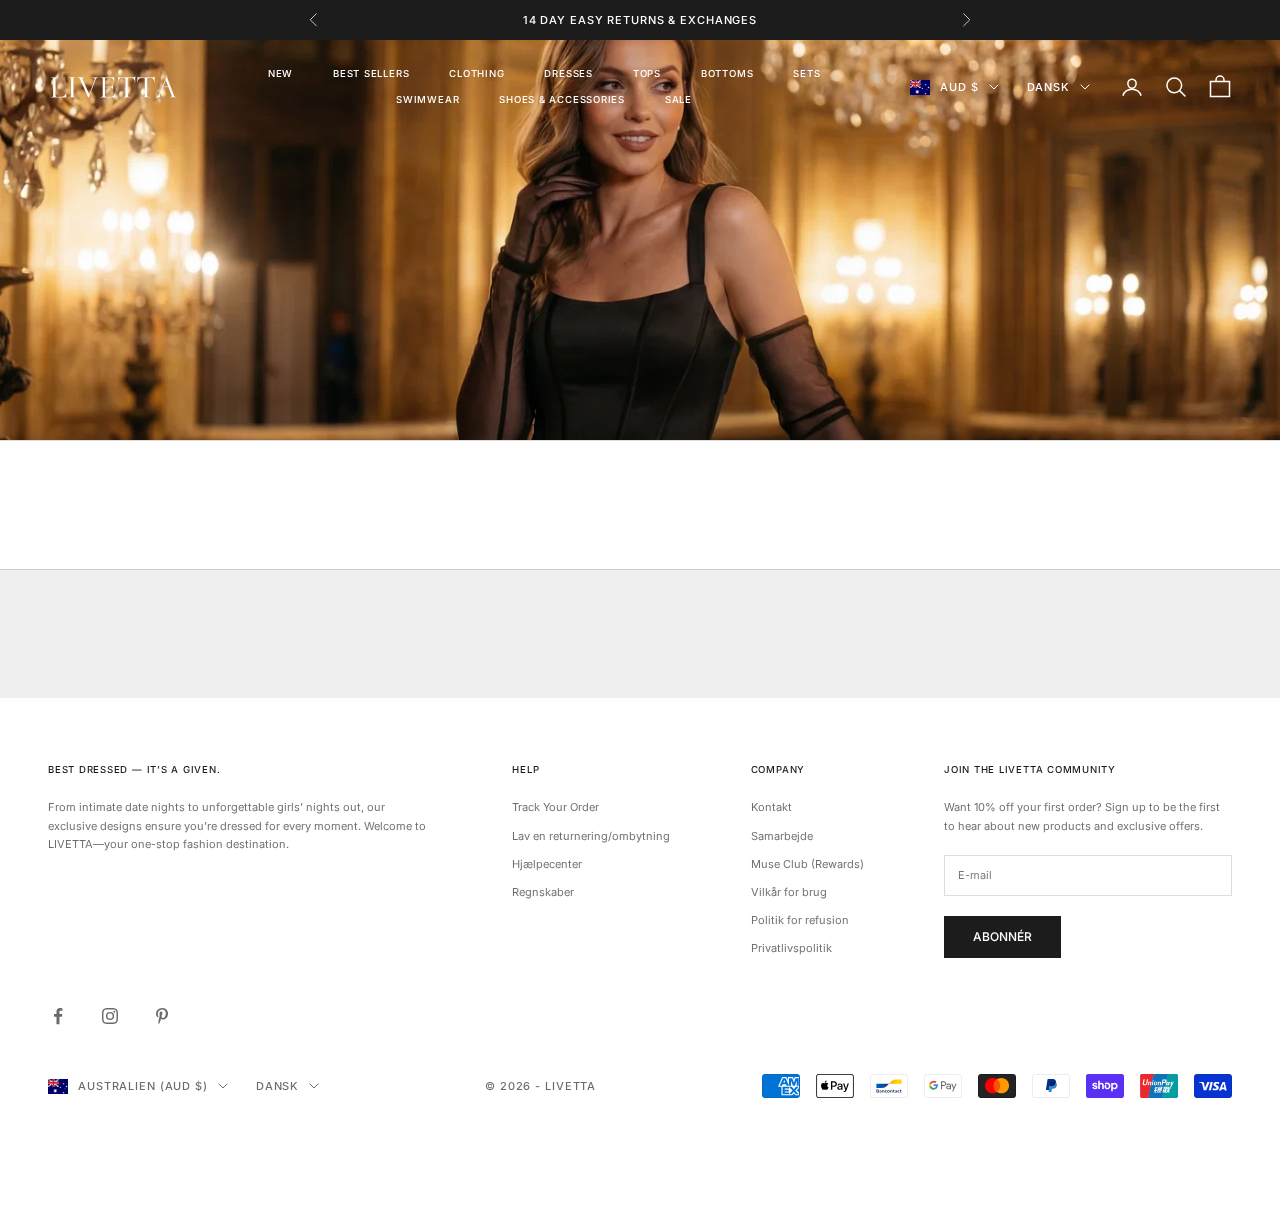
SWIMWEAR (427, 99)
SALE (678, 99)
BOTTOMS (727, 73)
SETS (806, 73)
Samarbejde (782, 836)
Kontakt (771, 807)
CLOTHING (476, 73)
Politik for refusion (800, 920)
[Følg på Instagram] (110, 1016)
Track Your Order (555, 807)
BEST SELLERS (371, 73)
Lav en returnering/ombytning (591, 836)
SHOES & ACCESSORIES (562, 99)
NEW (280, 73)
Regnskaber (543, 892)
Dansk (1048, 87)
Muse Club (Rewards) (807, 864)
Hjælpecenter (547, 864)
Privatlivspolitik (791, 948)
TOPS (647, 73)
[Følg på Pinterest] (162, 1016)
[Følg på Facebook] (58, 1016)
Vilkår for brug (789, 892)
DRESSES (568, 73)
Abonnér (1002, 936)
